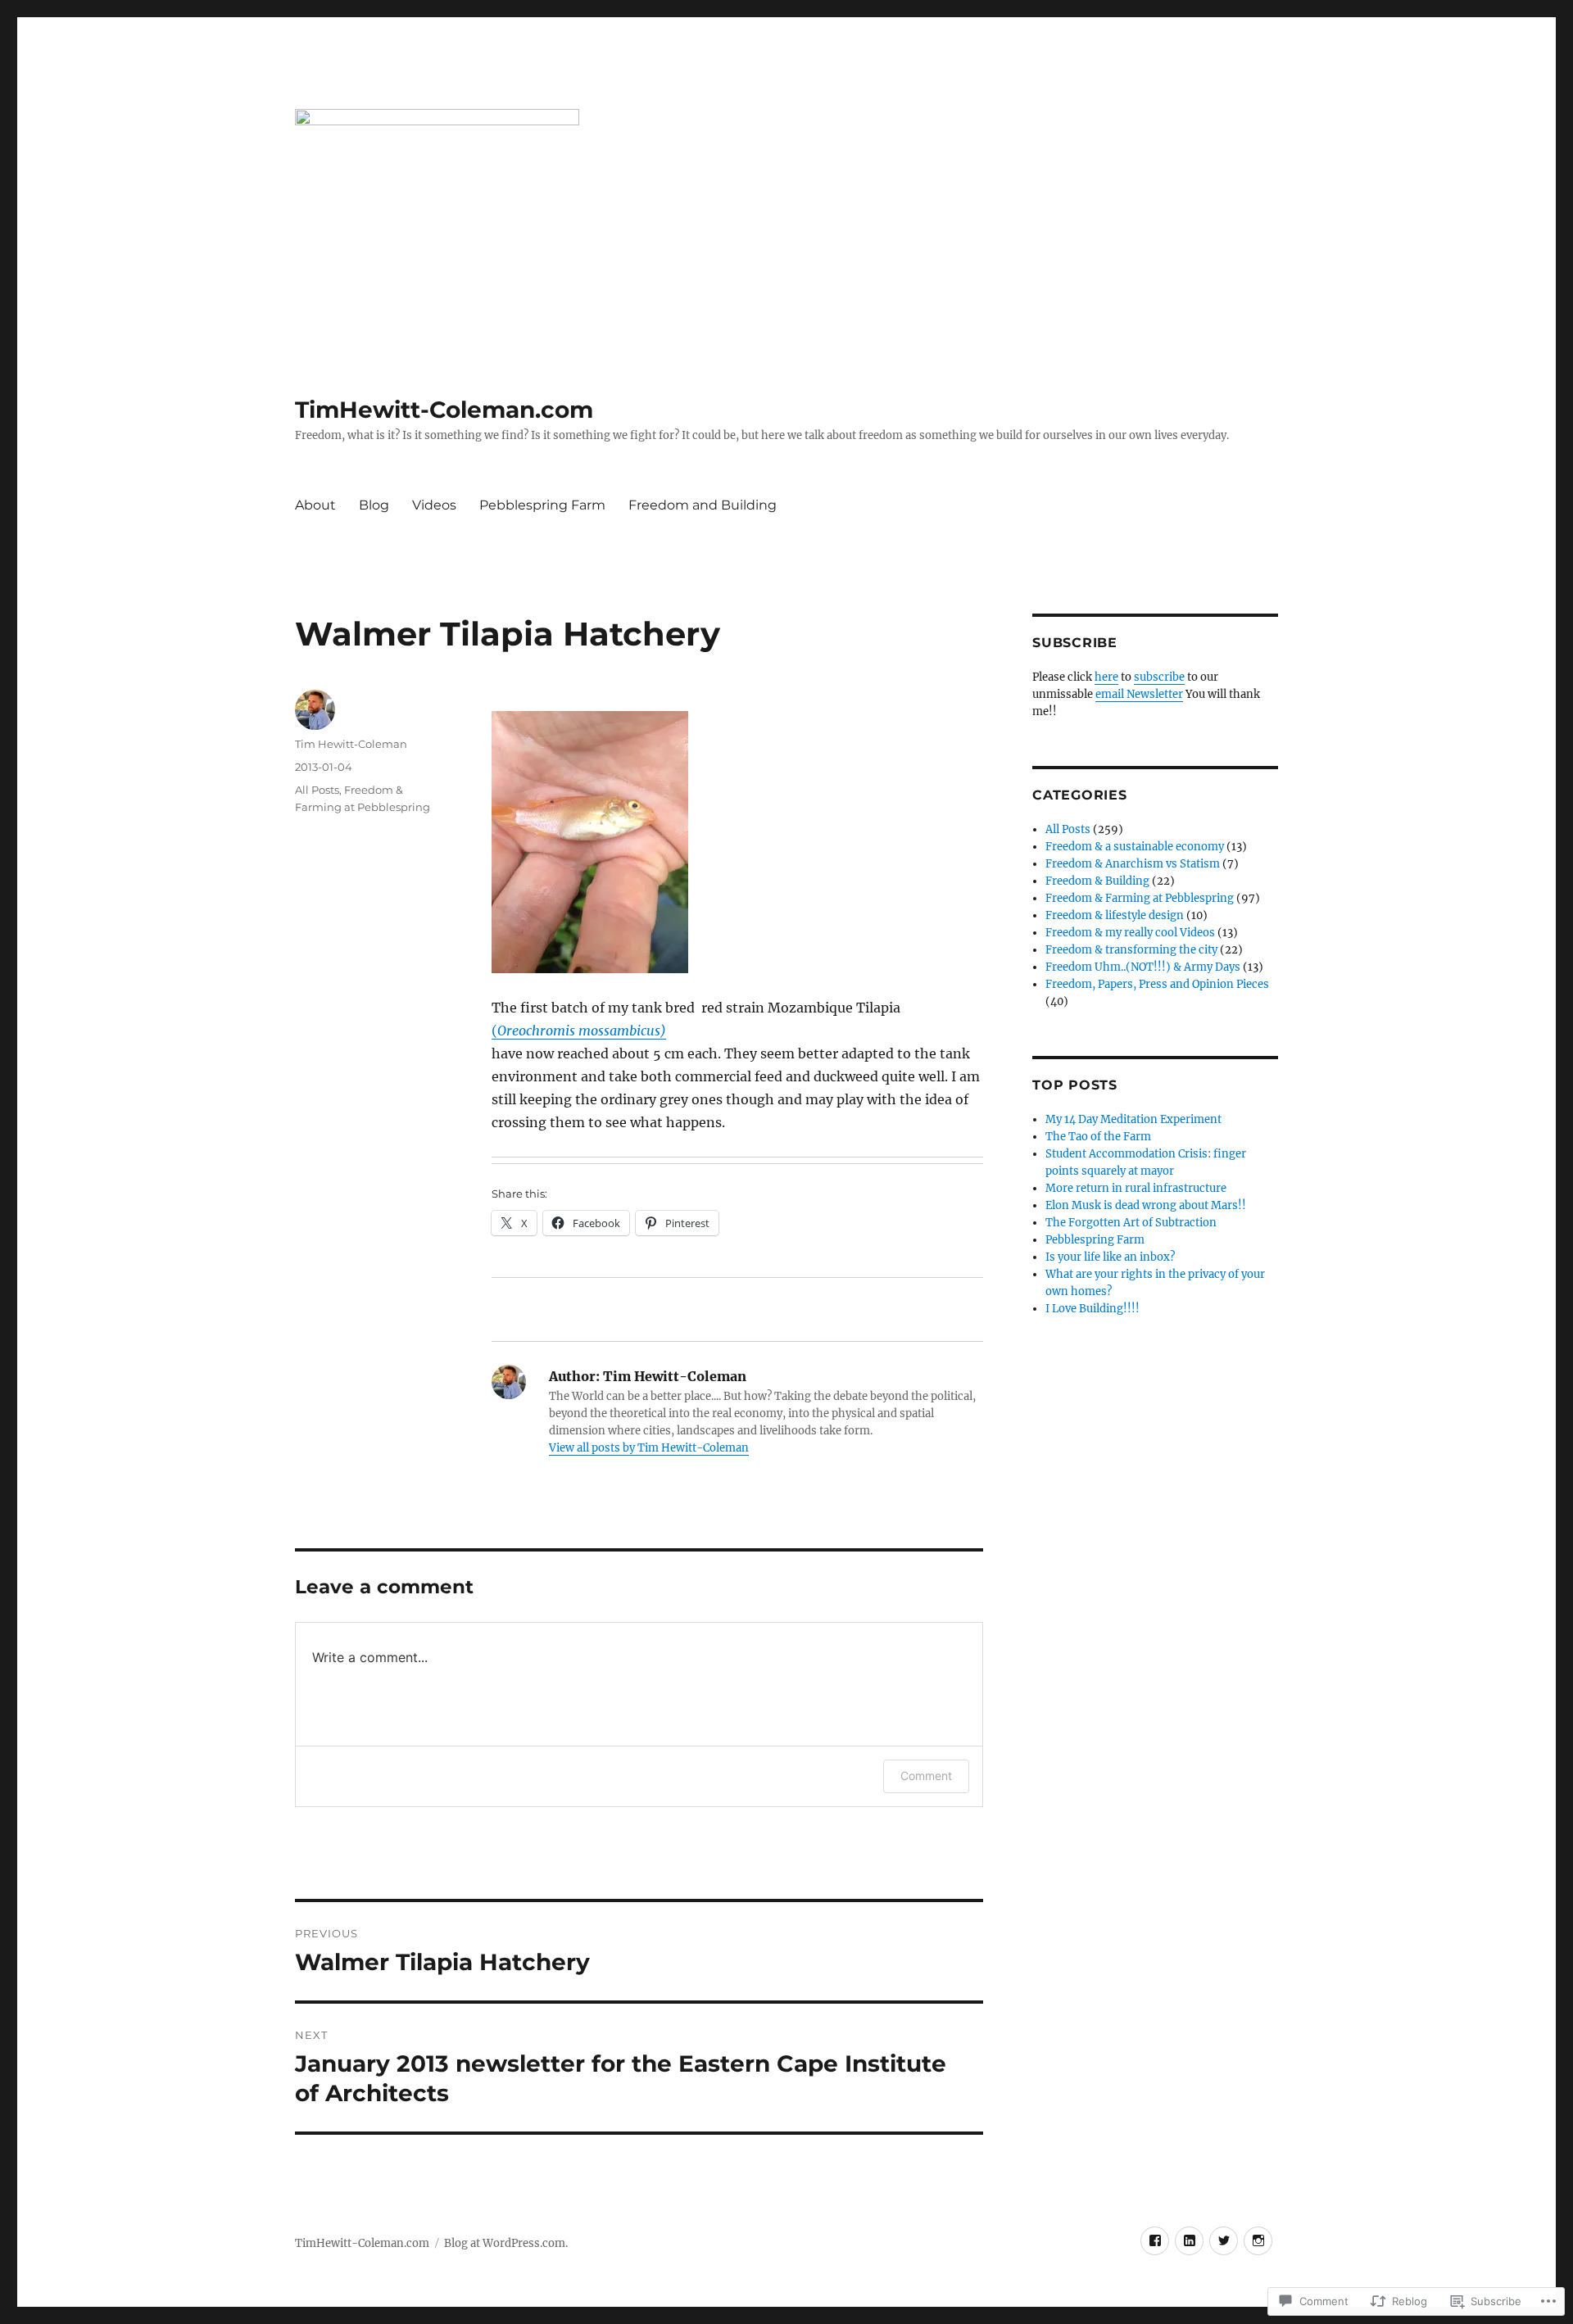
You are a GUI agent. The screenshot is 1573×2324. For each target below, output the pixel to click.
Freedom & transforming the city (1131, 950)
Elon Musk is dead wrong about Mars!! (1146, 1205)
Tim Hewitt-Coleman (351, 744)
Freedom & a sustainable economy (1135, 847)
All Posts (317, 790)
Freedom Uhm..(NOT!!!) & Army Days (1143, 967)
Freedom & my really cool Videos (1130, 933)
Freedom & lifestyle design (1115, 915)
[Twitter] (1224, 2241)
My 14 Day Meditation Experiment (1133, 1119)
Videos (434, 505)
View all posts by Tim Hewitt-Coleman (649, 1448)
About (315, 505)
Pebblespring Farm (542, 505)
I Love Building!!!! (1092, 1309)
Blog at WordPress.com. (506, 2243)
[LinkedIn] (1189, 2241)
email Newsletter (1139, 694)
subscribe (1159, 677)
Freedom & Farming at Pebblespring (1140, 898)
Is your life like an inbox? (1110, 1257)
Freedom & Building (1097, 881)
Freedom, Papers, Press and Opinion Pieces (1157, 984)
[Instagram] (1258, 2241)
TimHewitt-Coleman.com (444, 410)
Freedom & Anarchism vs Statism (1133, 864)
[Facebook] (1155, 2241)
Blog (374, 505)
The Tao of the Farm (1098, 1137)
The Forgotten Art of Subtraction (1131, 1223)
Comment (926, 1776)
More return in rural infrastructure (1136, 1188)
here (1106, 677)
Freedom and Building (703, 505)
